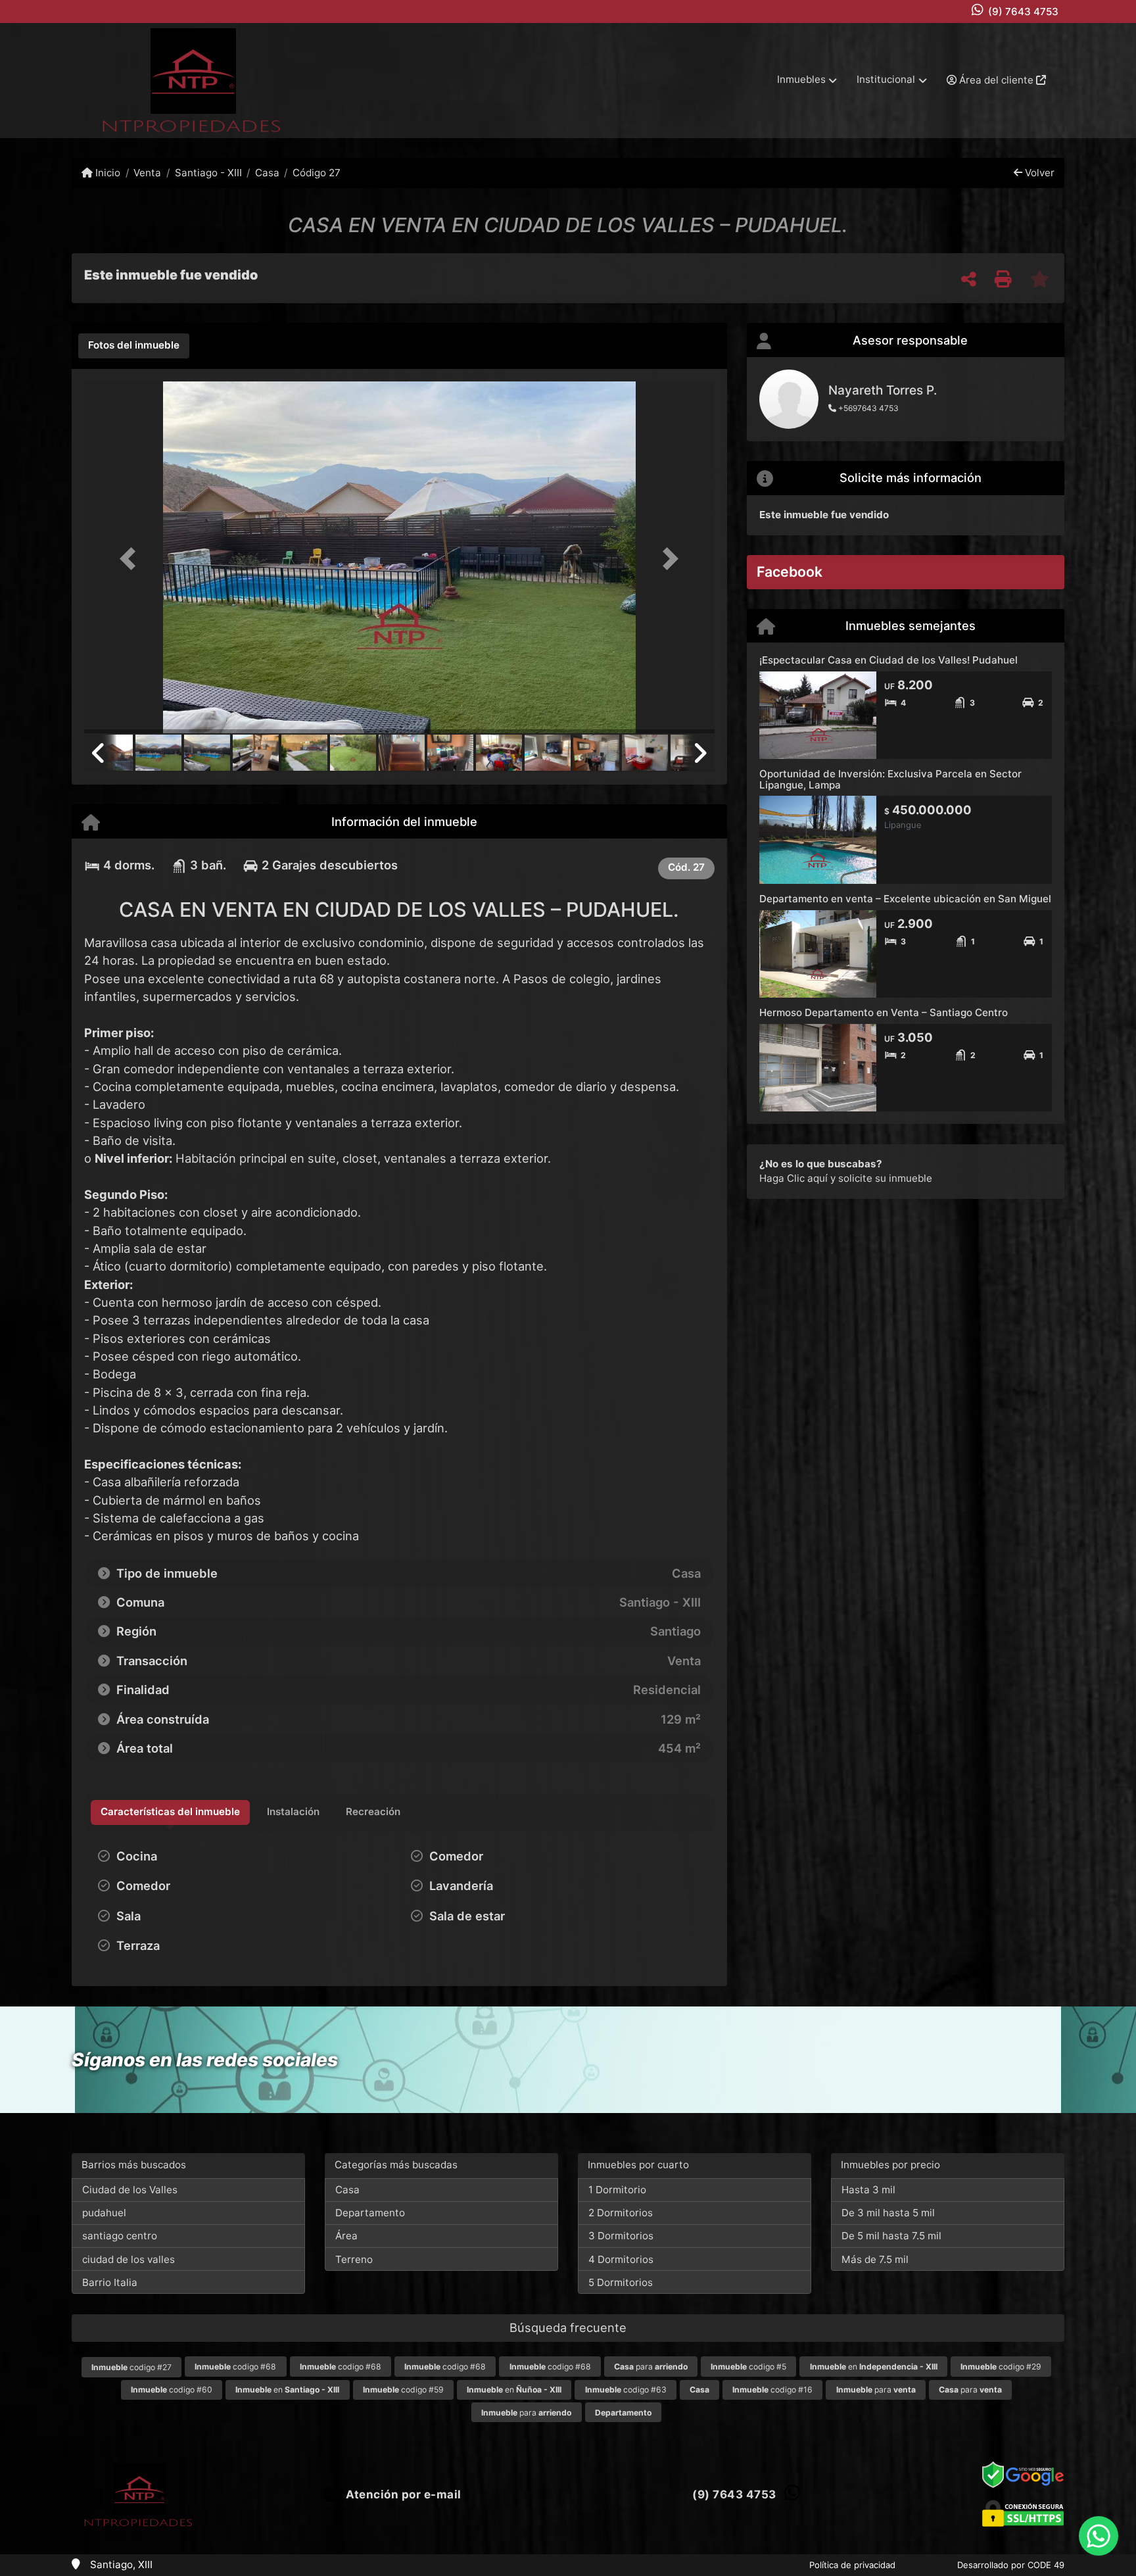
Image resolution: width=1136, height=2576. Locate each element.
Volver (1038, 173)
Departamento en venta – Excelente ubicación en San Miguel (905, 899)
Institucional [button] (886, 79)
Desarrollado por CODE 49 (1011, 2565)
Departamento (370, 2213)
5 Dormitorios (621, 2282)
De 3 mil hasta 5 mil (888, 2213)
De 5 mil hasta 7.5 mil (891, 2236)
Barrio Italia (110, 2282)
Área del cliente (996, 80)
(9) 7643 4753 (1023, 12)
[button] (131, 559)
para (651, 2367)
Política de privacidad (852, 2565)
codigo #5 (748, 2367)
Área (346, 2236)
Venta (147, 173)
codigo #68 (235, 2367)
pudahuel (104, 2213)
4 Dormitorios (621, 2259)
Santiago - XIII (208, 173)
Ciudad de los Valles (130, 2190)
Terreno (354, 2259)
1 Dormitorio (617, 2190)
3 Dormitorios (621, 2236)
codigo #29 (1001, 2367)
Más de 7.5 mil (875, 2259)
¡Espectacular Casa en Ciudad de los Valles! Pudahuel (888, 660)
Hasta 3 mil (868, 2190)
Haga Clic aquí (793, 1178)
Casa (267, 173)
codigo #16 (772, 2390)
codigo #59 (403, 2390)
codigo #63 (626, 2390)
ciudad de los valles (129, 2259)
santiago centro (120, 2236)
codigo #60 (172, 2390)
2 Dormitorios (621, 2213)
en (874, 2367)
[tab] (134, 346)
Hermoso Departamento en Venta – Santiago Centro (884, 1012)
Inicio (106, 173)
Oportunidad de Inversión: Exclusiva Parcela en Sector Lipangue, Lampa (890, 779)
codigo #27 (131, 2367)
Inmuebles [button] (801, 79)
